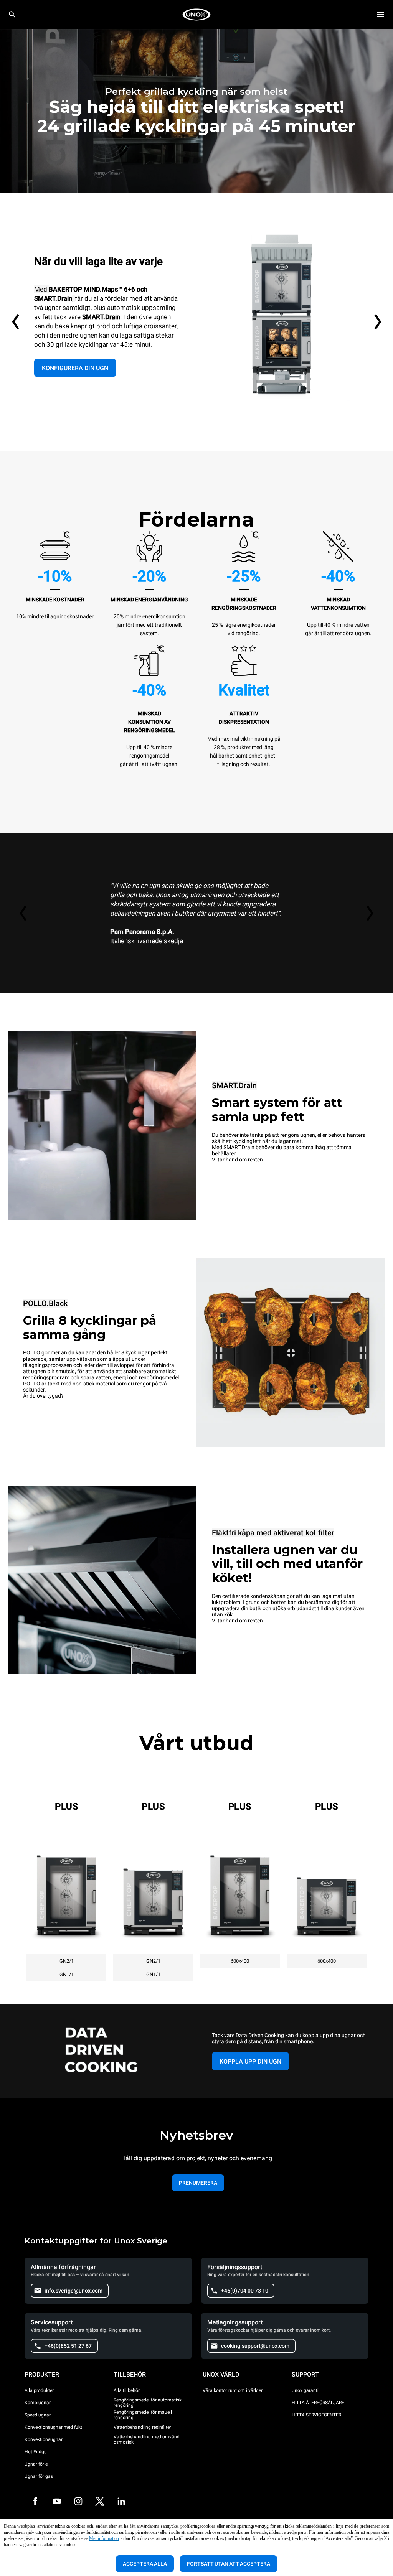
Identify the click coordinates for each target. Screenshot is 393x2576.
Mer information (104, 2538)
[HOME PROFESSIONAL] (196, 15)
